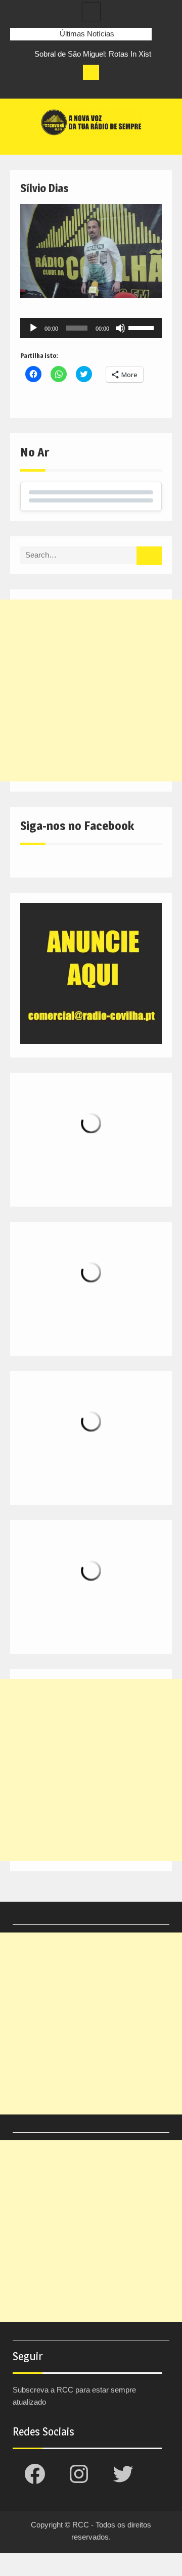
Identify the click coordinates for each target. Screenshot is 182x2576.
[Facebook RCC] (18, 88)
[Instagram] (37, 88)
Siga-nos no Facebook (77, 826)
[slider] (143, 327)
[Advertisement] (91, 691)
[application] (91, 328)
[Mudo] (120, 328)
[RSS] (74, 88)
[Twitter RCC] (56, 88)
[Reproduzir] (33, 328)
